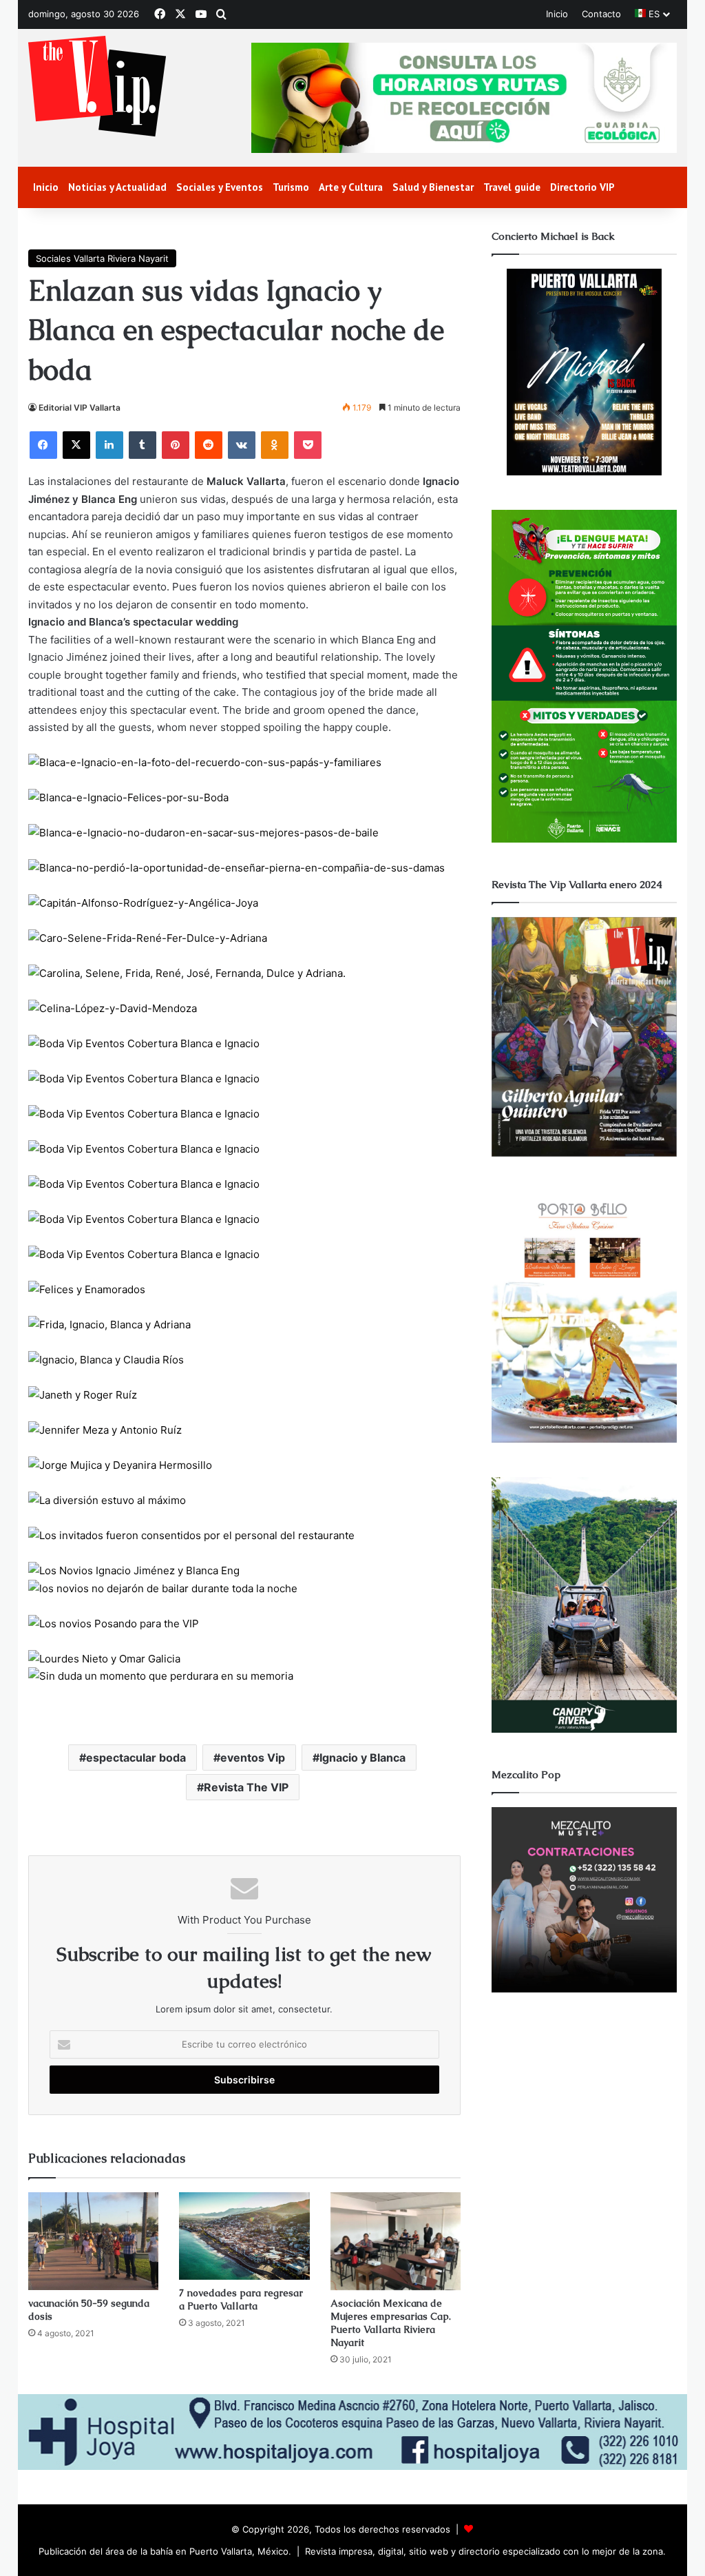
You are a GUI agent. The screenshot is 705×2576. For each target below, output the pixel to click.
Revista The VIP (246, 1787)
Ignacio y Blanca (362, 1758)
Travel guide (512, 187)
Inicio (557, 14)
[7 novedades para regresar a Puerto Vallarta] (244, 2236)
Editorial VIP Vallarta (80, 408)
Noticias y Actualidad (117, 187)
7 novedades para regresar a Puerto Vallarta (241, 2299)
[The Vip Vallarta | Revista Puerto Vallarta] (97, 87)
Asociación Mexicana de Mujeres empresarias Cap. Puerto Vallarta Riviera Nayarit (391, 2323)
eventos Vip (253, 1758)
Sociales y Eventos (220, 187)
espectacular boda (136, 1758)
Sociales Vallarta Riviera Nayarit (102, 258)
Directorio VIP (582, 187)
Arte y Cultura (351, 187)
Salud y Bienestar (433, 187)
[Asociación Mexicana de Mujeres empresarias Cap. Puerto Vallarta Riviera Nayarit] (396, 2241)
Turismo (291, 187)
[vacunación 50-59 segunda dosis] (94, 2241)
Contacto (601, 14)
